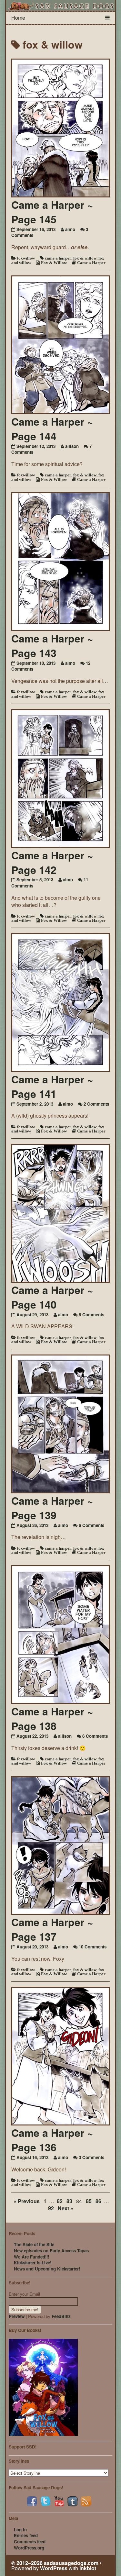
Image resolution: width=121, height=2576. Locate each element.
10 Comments (93, 1947)
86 (98, 2201)
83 (69, 2201)
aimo (70, 229)
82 (60, 2201)
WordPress (54, 2568)
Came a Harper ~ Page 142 (52, 862)
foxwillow (26, 258)
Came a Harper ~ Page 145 (52, 212)
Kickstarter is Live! (33, 2263)
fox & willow (85, 258)
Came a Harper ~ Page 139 (52, 1508)
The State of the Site (34, 2244)
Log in (20, 2530)
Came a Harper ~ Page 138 (52, 1718)
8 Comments (91, 1315)
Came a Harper (91, 263)
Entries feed (26, 2535)
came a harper (58, 258)
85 (89, 2201)
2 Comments (96, 1104)
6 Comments (91, 1525)
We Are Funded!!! (31, 2257)
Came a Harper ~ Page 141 (52, 1086)
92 (51, 2208)
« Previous (27, 2201)
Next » (66, 2208)
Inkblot (88, 2568)
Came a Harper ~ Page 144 (52, 429)
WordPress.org (29, 2548)
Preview (17, 2316)
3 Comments (91, 2157)
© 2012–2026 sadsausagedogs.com (55, 2563)
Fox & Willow (54, 263)
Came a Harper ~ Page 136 (52, 2140)
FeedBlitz (61, 2316)
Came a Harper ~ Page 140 (52, 1297)
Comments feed (30, 2542)
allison (72, 446)
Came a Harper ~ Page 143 (52, 646)
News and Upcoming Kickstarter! (47, 2269)
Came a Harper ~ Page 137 (52, 1929)
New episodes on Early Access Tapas (51, 2251)
